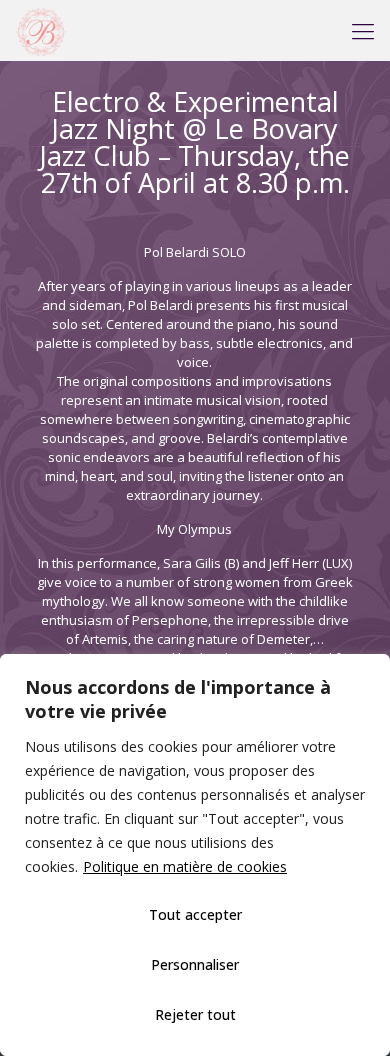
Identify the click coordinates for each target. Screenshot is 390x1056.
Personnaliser (195, 964)
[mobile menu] (363, 30)
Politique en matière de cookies (185, 866)
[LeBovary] (41, 30)
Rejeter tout (195, 1014)
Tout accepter (195, 914)
